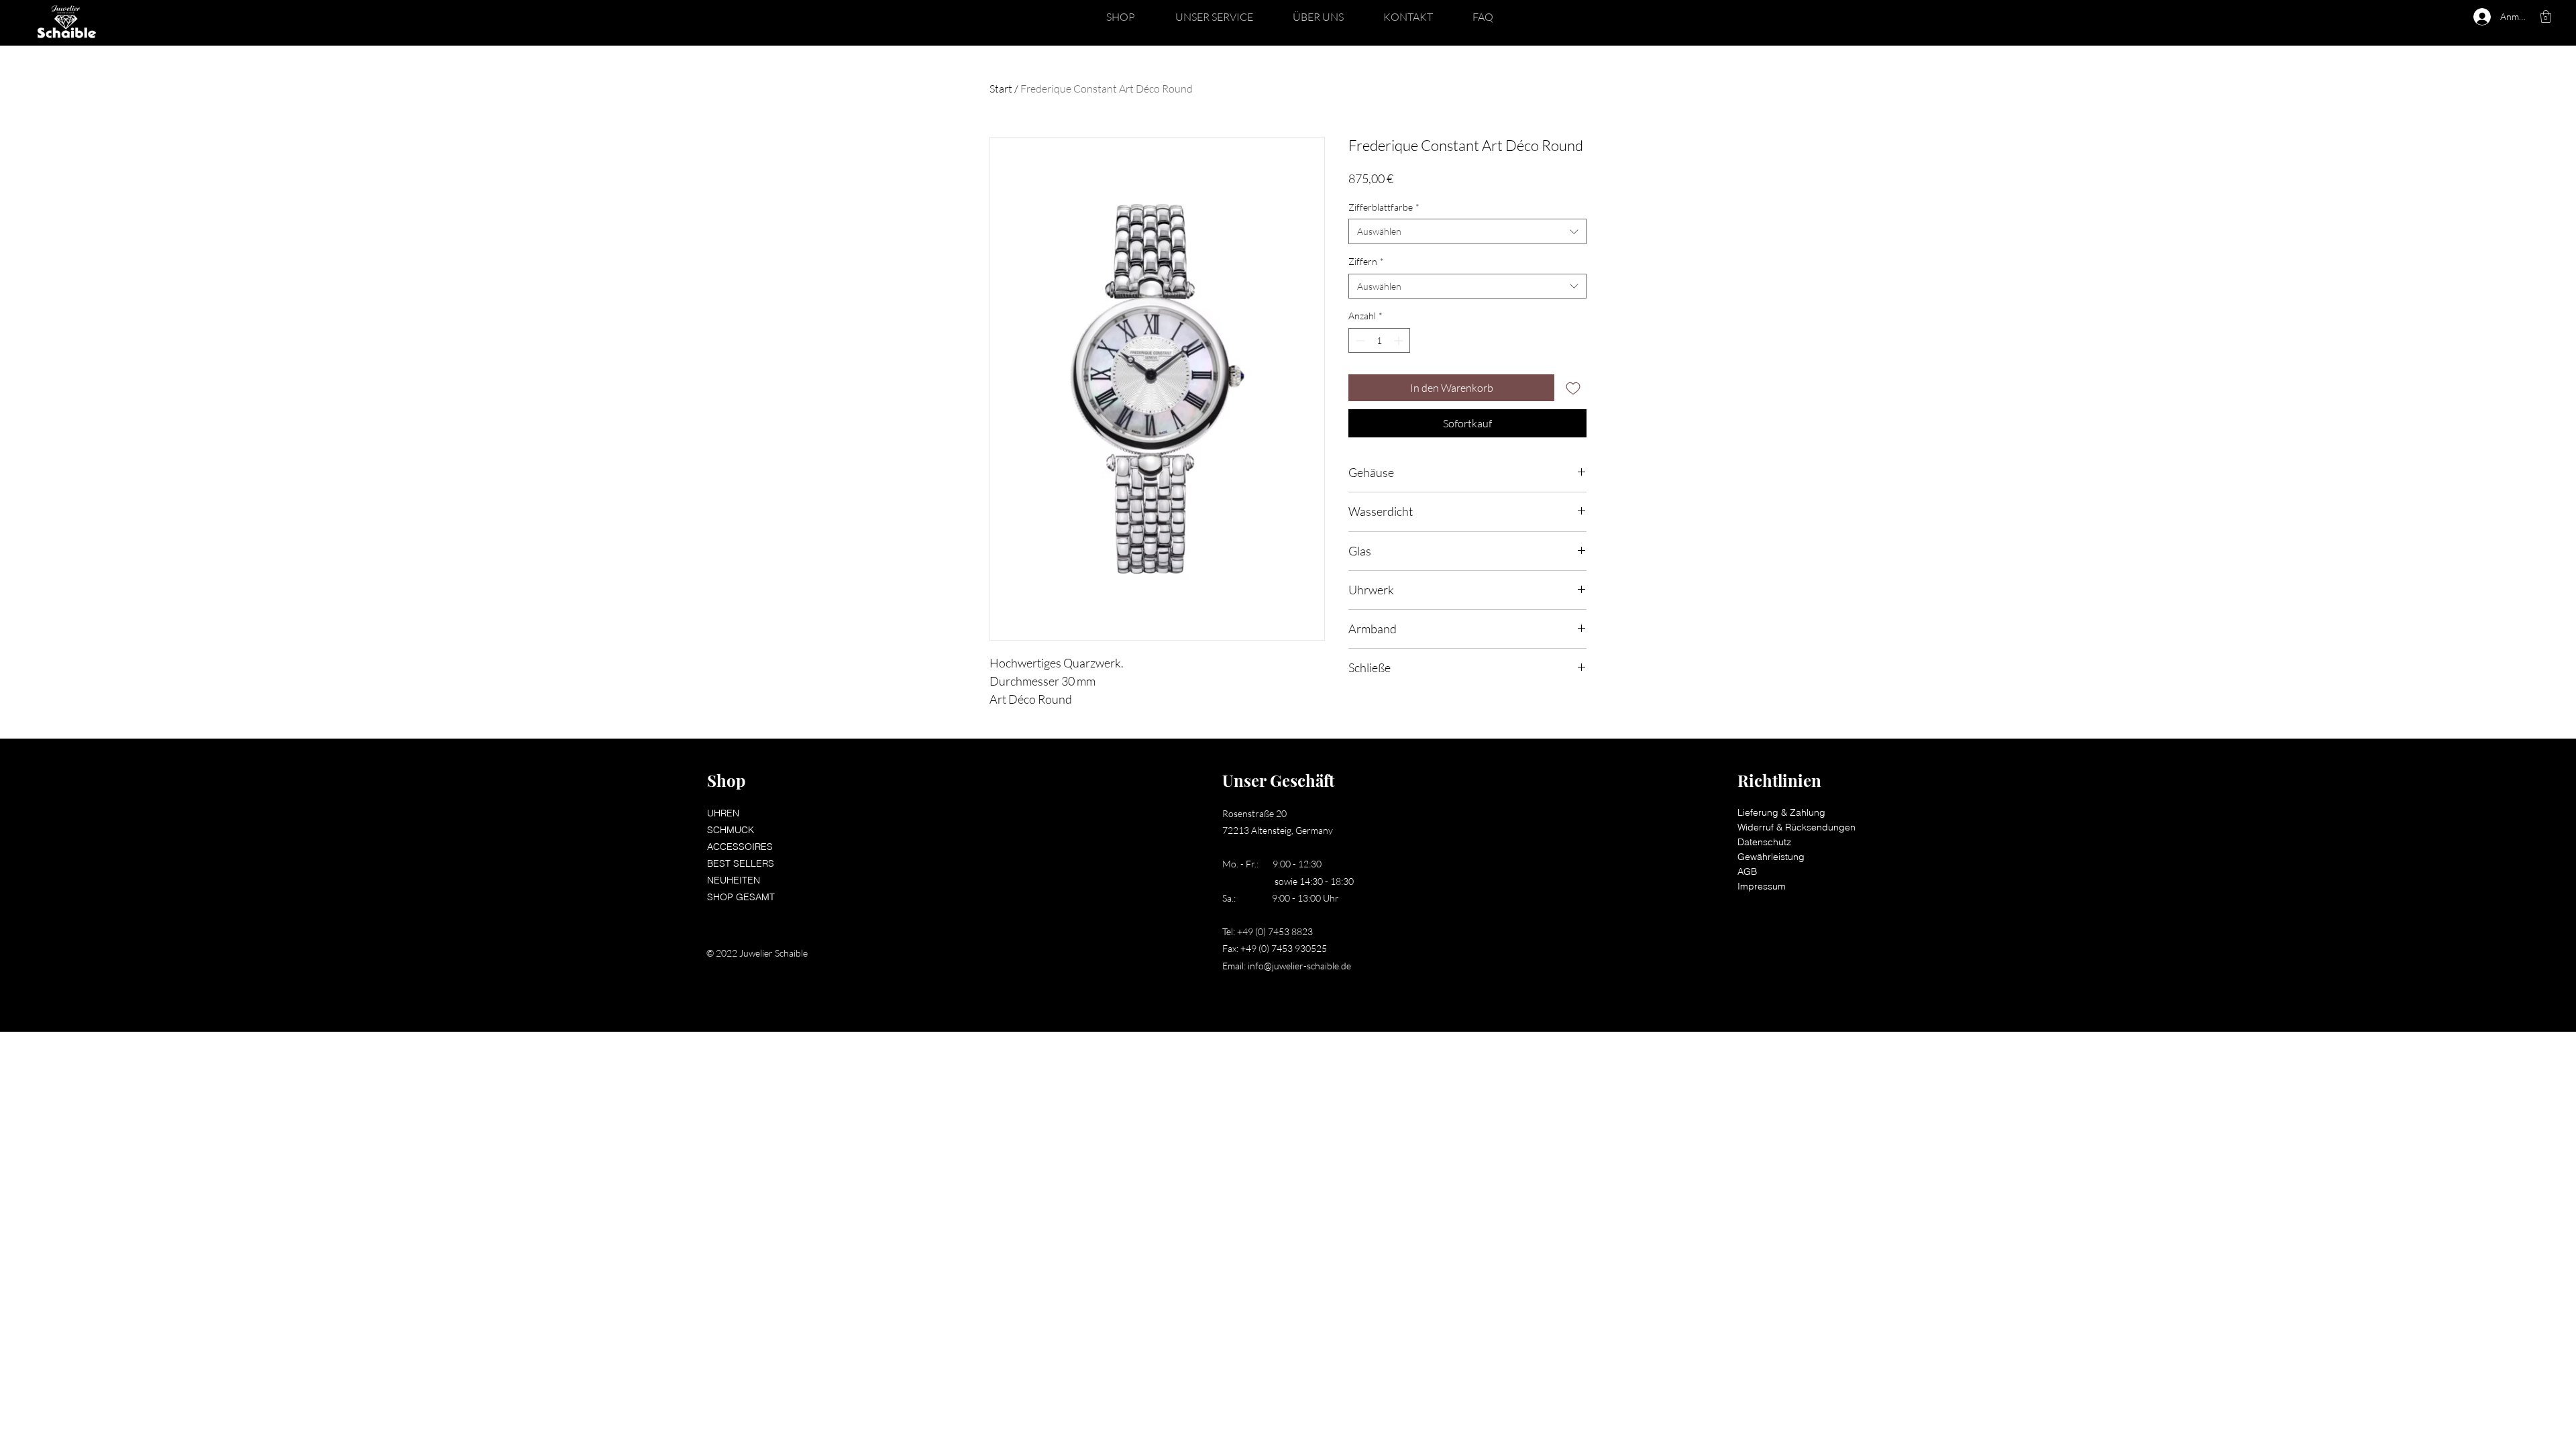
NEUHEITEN (734, 880)
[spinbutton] (1379, 340)
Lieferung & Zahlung (1781, 812)
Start (1001, 89)
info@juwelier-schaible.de (1299, 966)
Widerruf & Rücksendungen (1796, 827)
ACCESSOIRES (740, 847)
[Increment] (1400, 340)
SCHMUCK (731, 830)
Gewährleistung (1771, 857)
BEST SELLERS (741, 863)
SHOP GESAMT (741, 897)
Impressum (1762, 886)
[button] (1121, 17)
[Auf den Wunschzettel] (1573, 388)
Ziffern (1366, 261)
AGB (1747, 871)
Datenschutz (1764, 842)
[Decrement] (1359, 340)
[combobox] (1467, 231)
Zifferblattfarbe (1384, 207)
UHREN (723, 813)
